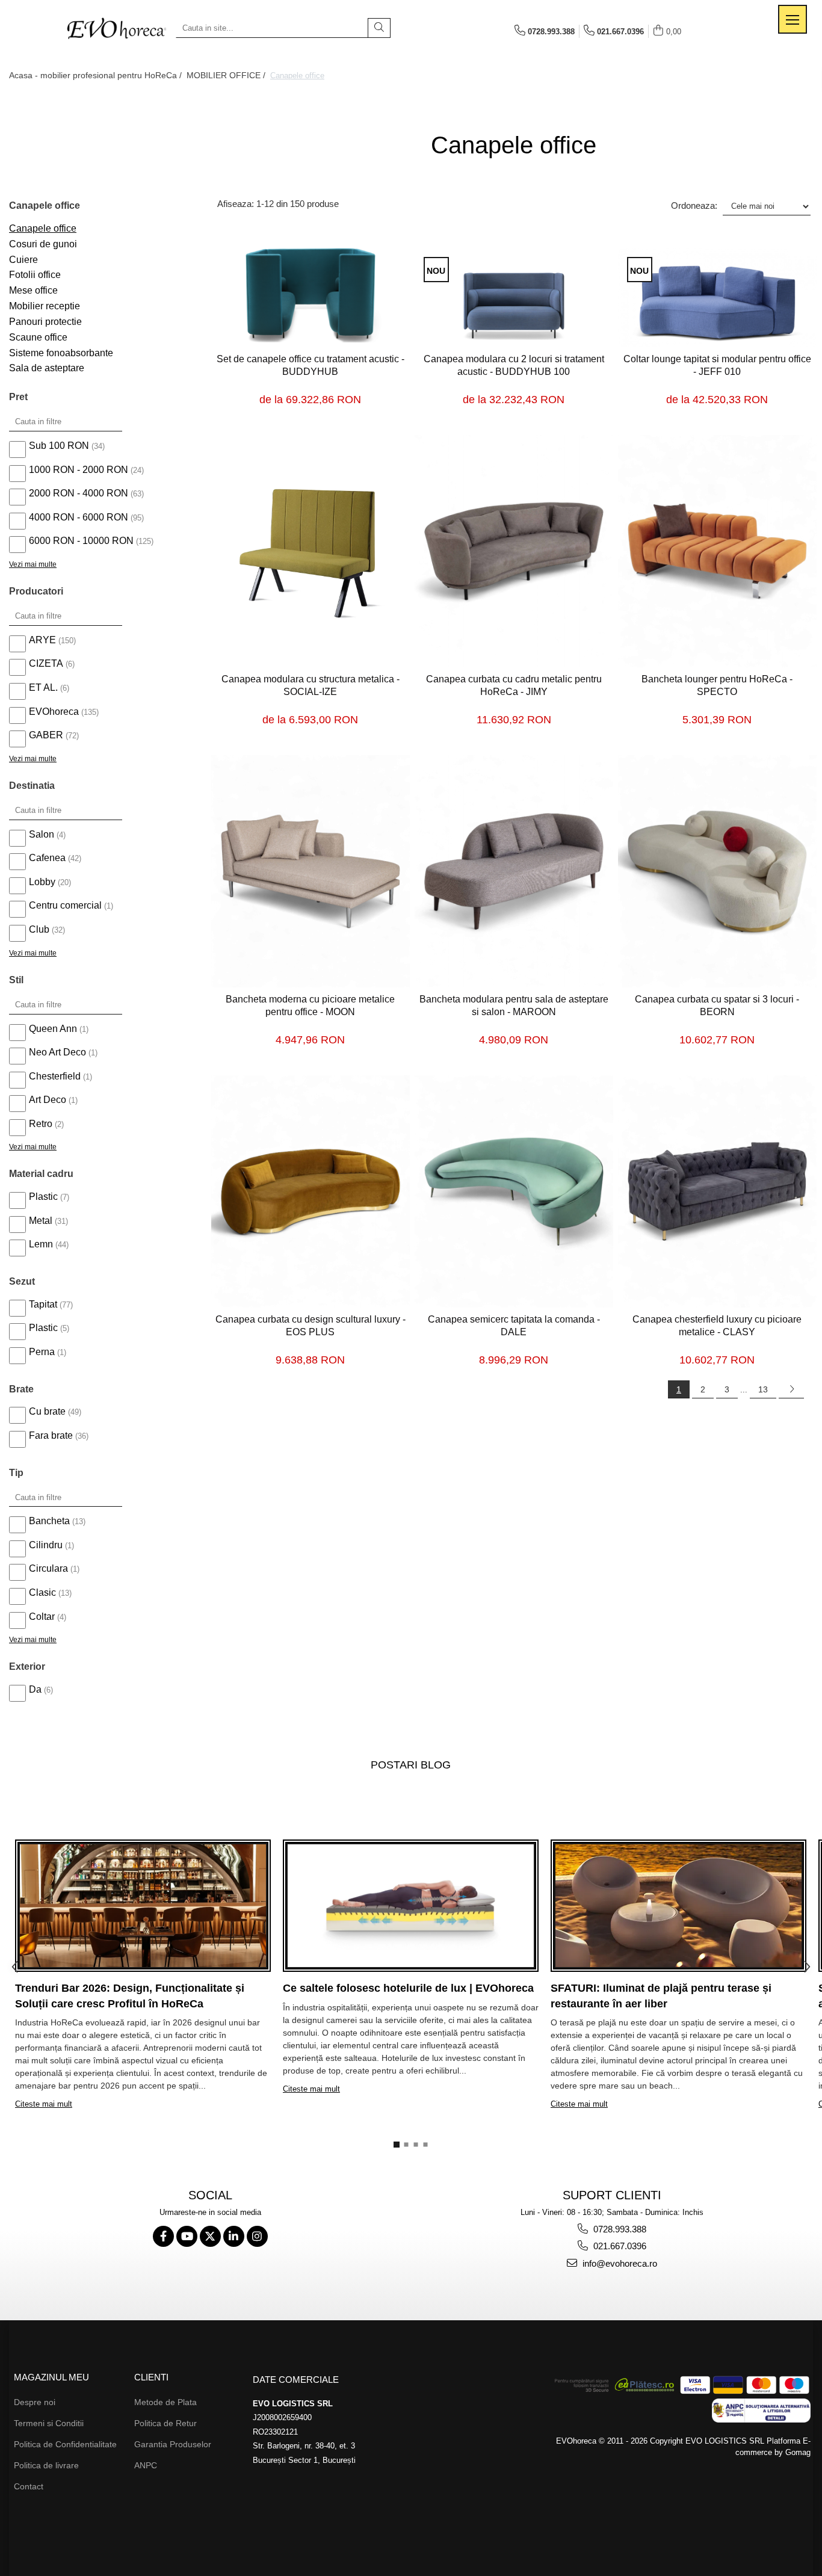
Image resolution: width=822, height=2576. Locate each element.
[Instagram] (257, 2236)
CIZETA (46, 663)
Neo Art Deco (57, 1052)
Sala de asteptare (47, 368)
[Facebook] (163, 2236)
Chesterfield (55, 1076)
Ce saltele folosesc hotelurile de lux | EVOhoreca (408, 1988)
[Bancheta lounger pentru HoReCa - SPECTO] (717, 551)
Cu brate (47, 1411)
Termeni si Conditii (49, 2423)
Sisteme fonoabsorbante (61, 353)
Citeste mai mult (44, 2104)
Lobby (42, 882)
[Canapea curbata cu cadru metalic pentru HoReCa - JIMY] (514, 551)
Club (39, 929)
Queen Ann (53, 1029)
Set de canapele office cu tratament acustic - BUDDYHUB (311, 365)
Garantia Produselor (173, 2444)
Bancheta (49, 1521)
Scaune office (38, 337)
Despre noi (35, 2402)
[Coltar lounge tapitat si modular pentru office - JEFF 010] (717, 298)
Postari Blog (411, 1765)
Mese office (33, 290)
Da (35, 1689)
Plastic (43, 1197)
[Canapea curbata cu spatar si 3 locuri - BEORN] (717, 871)
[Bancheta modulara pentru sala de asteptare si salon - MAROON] (514, 871)
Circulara (48, 1568)
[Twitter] (210, 2236)
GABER (46, 735)
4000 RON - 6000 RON (79, 517)
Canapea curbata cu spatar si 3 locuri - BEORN (717, 1005)
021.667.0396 (619, 2246)
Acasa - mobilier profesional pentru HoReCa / (97, 75)
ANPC (146, 2465)
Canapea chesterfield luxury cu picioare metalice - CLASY (717, 1326)
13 (763, 1389)
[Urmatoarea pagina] (791, 1389)
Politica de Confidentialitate (65, 2444)
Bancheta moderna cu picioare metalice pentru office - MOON (310, 1005)
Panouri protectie (45, 322)
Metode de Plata (165, 2402)
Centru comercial (65, 905)
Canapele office (43, 228)
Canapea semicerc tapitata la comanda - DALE (514, 1326)
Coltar (42, 1617)
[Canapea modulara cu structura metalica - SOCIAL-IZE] (311, 551)
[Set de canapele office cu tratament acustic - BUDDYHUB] (311, 298)
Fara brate (51, 1435)
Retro (41, 1124)
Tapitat (43, 1304)
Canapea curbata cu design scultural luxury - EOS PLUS (311, 1326)
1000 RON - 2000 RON (79, 470)
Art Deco (48, 1100)
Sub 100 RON (59, 446)
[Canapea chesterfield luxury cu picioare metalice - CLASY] (717, 1191)
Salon (42, 834)
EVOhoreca (54, 712)
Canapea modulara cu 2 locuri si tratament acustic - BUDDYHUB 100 (514, 365)
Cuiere (23, 260)
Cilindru (46, 1545)
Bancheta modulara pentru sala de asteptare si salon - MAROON (514, 1005)
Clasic (42, 1592)
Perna (42, 1352)
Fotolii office (35, 275)
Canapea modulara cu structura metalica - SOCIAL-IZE (311, 685)
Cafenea (47, 858)
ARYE (42, 640)
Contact (29, 2486)
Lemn (41, 1244)
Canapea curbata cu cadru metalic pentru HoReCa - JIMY (514, 685)
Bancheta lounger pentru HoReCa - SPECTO (717, 685)
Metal (41, 1221)
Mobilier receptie (45, 306)
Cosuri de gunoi (43, 244)
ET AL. (43, 687)
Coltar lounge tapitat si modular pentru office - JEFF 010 (717, 365)
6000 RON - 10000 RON (81, 541)
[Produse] (793, 19)
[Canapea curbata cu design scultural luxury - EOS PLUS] (311, 1191)
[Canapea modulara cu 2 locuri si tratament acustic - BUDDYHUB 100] (514, 298)
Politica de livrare (46, 2465)
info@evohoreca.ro (619, 2263)
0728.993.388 (619, 2229)
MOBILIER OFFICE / (227, 75)
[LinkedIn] (234, 2236)
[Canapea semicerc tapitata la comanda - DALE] (514, 1191)
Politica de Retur (165, 2423)
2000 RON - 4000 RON (79, 493)
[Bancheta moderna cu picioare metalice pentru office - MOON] (311, 871)
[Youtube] (187, 2236)
